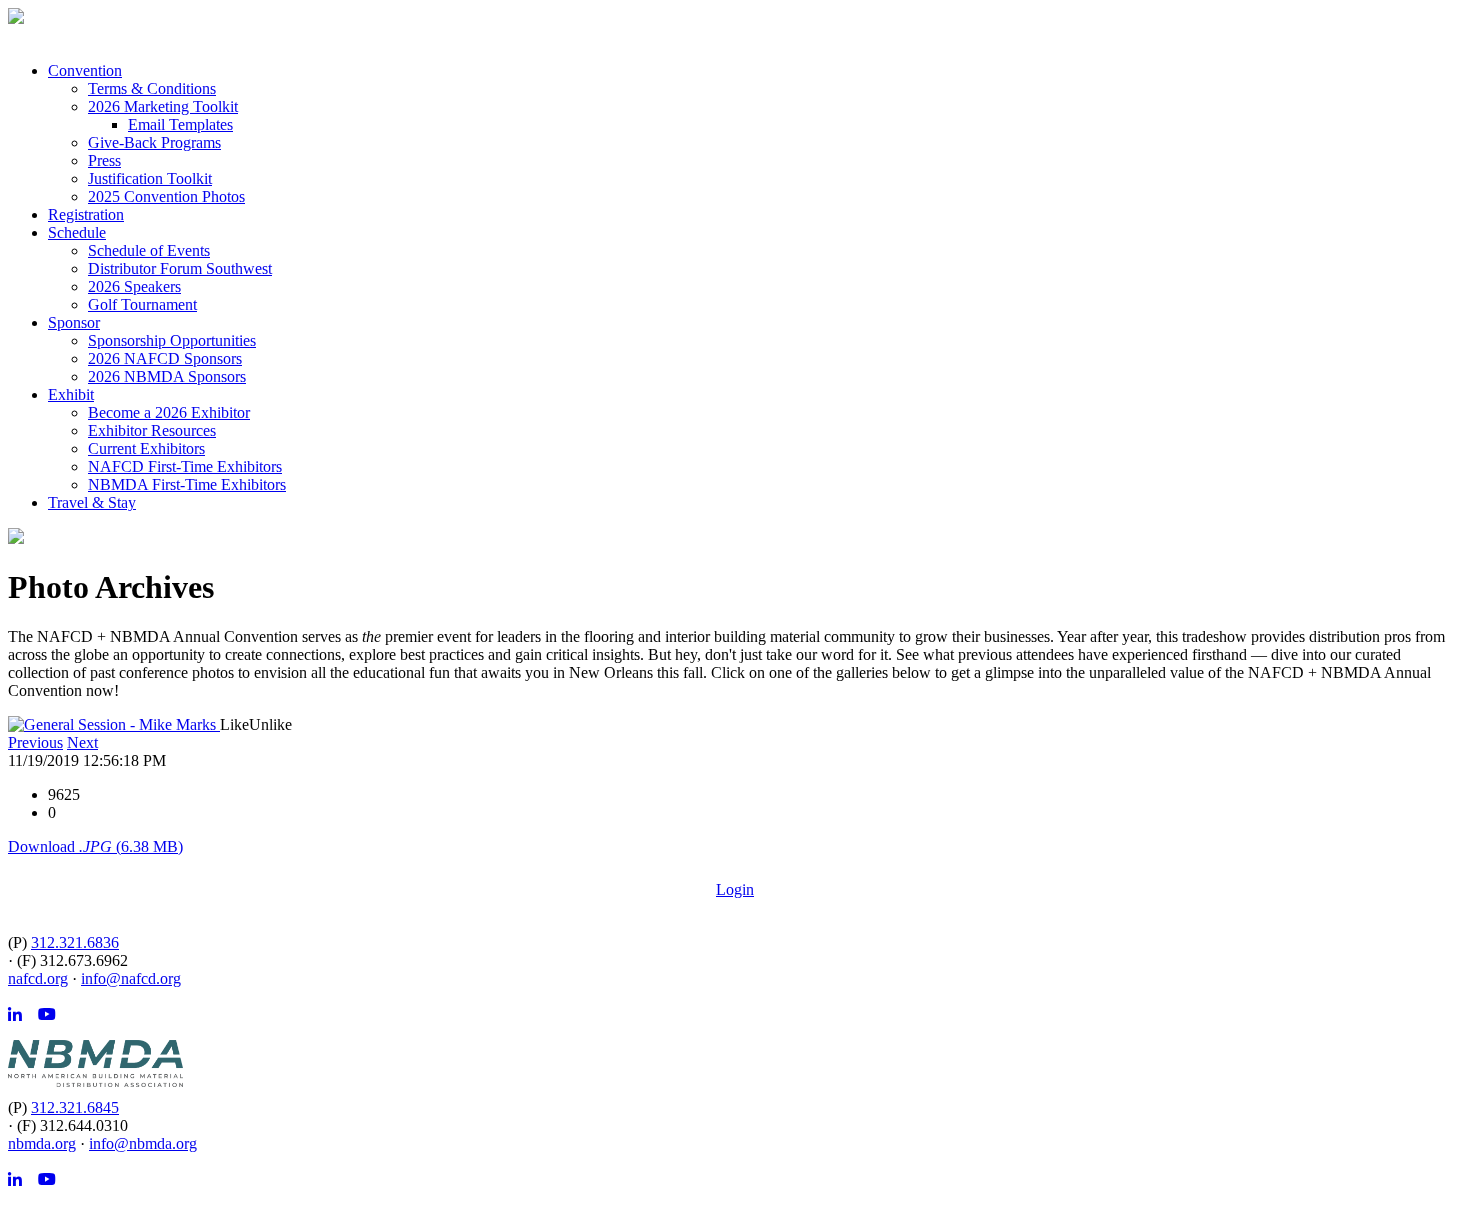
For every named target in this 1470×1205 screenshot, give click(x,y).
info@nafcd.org (131, 978)
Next (82, 742)
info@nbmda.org (143, 1143)
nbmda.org (42, 1143)
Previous (35, 742)
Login (735, 889)
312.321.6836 (75, 942)
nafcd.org (38, 978)
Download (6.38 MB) (95, 846)
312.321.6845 (75, 1107)
